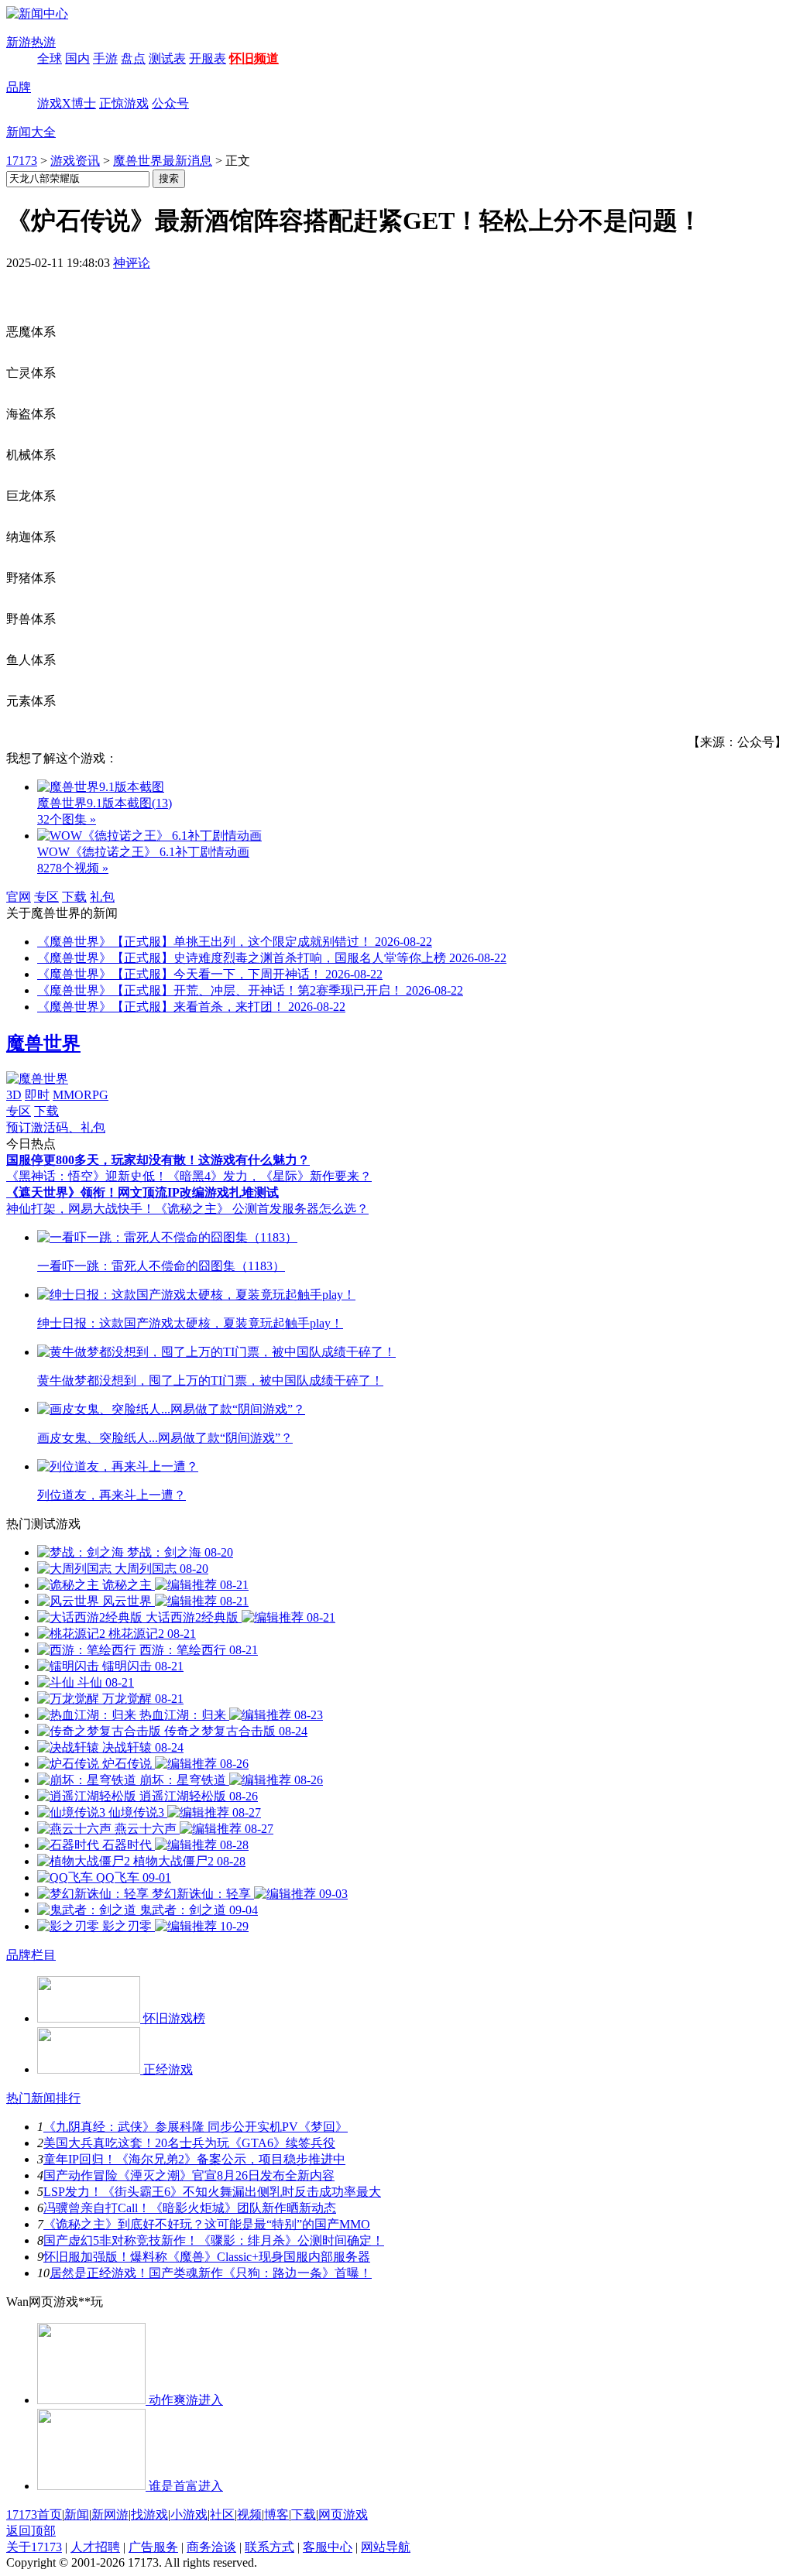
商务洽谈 (211, 2547)
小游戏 (189, 2514)
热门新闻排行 (43, 2098)
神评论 (132, 263)
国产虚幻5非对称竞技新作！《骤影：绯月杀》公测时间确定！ (214, 2240)
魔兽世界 (43, 1043)
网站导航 (386, 2547)
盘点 (133, 58)
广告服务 (153, 2547)
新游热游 (31, 42)
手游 (105, 58)
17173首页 (34, 2514)
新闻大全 (31, 132)
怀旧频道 (254, 58)
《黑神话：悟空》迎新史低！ (87, 1176)
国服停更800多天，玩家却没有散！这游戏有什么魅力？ (158, 1160)
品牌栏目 (31, 1955)
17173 (22, 161)
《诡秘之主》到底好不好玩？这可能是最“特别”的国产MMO (207, 2224)
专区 (46, 897)
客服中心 (328, 2547)
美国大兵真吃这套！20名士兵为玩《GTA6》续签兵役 (189, 2143)
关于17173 (34, 2547)
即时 (37, 1095)
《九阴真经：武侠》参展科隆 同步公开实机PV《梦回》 (196, 2127)
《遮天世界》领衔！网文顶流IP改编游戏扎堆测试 (142, 1192)
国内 (77, 58)
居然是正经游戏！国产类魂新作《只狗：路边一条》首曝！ (211, 2273)
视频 (249, 2514)
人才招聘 (95, 2547)
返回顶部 (31, 2531)
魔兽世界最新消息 (163, 161)
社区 (222, 2514)
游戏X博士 (67, 103)
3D (14, 1095)
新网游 (110, 2514)
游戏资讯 (75, 161)
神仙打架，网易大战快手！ (81, 1209)
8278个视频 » (73, 868)
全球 (50, 58)
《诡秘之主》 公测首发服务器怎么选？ (262, 1209)
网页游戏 (343, 2514)
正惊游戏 (124, 103)
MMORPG (81, 1095)
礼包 (102, 897)
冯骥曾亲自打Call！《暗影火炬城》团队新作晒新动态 (190, 2208)
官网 (19, 897)
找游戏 (149, 2514)
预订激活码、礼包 (56, 1127)
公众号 (170, 103)
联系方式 (269, 2547)
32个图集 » (67, 819)
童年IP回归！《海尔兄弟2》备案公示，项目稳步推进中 (194, 2159)
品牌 (19, 87)
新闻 (77, 2514)
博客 (276, 2514)
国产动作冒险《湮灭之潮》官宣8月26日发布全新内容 (189, 2175)
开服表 (208, 58)
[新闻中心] (37, 14)
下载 (74, 897)
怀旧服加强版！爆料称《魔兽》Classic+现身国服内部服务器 (207, 2257)
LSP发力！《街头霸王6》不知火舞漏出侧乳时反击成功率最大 (212, 2192)
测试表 (167, 58)
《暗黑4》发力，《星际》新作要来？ (269, 1176)
